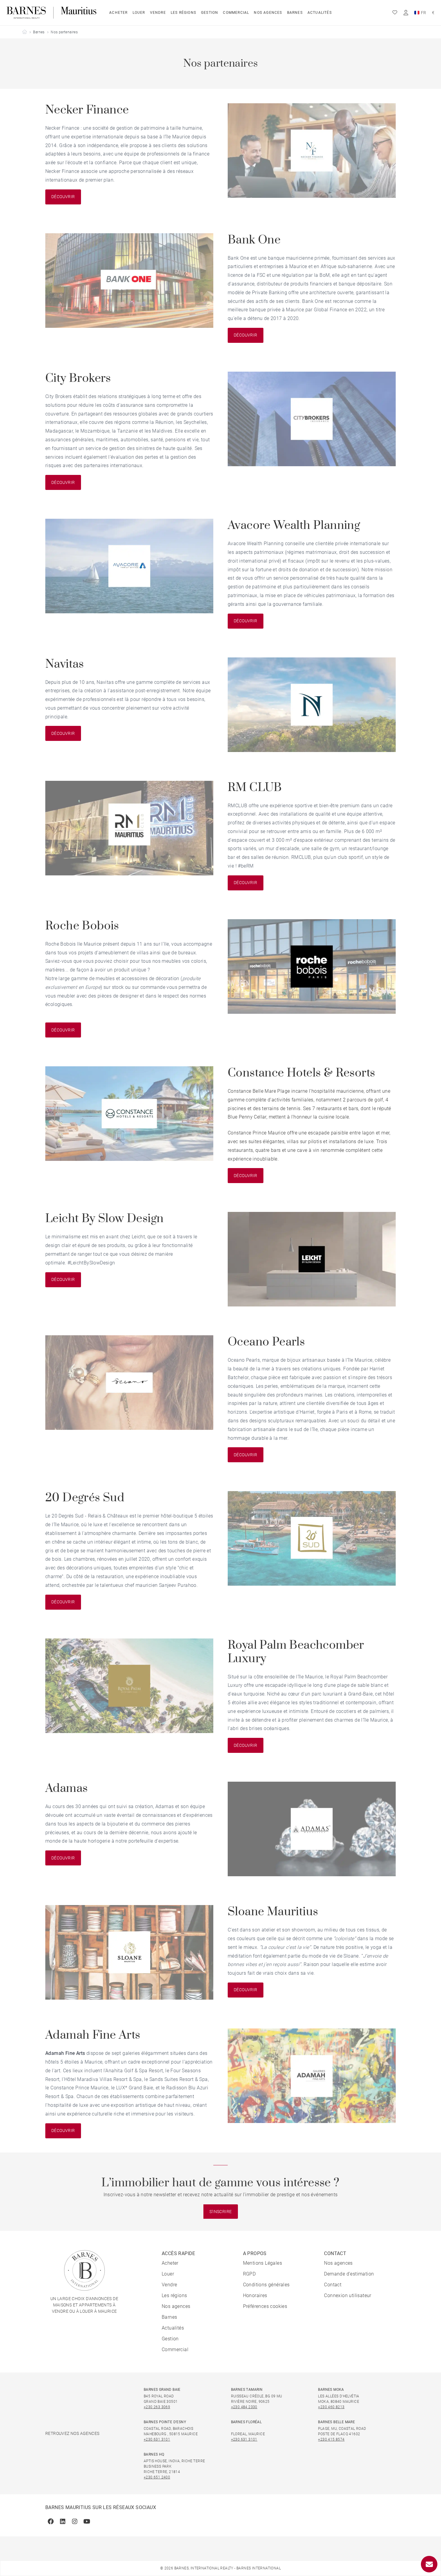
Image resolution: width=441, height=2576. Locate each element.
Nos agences (268, 13)
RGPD (249, 2274)
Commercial (236, 13)
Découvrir (63, 197)
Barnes (295, 13)
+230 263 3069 (157, 2407)
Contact (333, 2285)
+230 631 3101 (157, 2439)
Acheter (118, 13)
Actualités (320, 13)
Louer (139, 13)
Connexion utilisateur (348, 2295)
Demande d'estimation (349, 2274)
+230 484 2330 (244, 2407)
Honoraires (255, 2295)
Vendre (158, 13)
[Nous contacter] (429, 2564)
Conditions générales (266, 2285)
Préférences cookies (265, 2306)
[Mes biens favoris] (395, 13)
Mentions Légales (262, 2263)
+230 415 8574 (331, 2439)
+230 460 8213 (331, 2407)
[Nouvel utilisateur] (406, 13)
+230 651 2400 (157, 2477)
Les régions (183, 13)
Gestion (210, 13)
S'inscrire (221, 2212)
